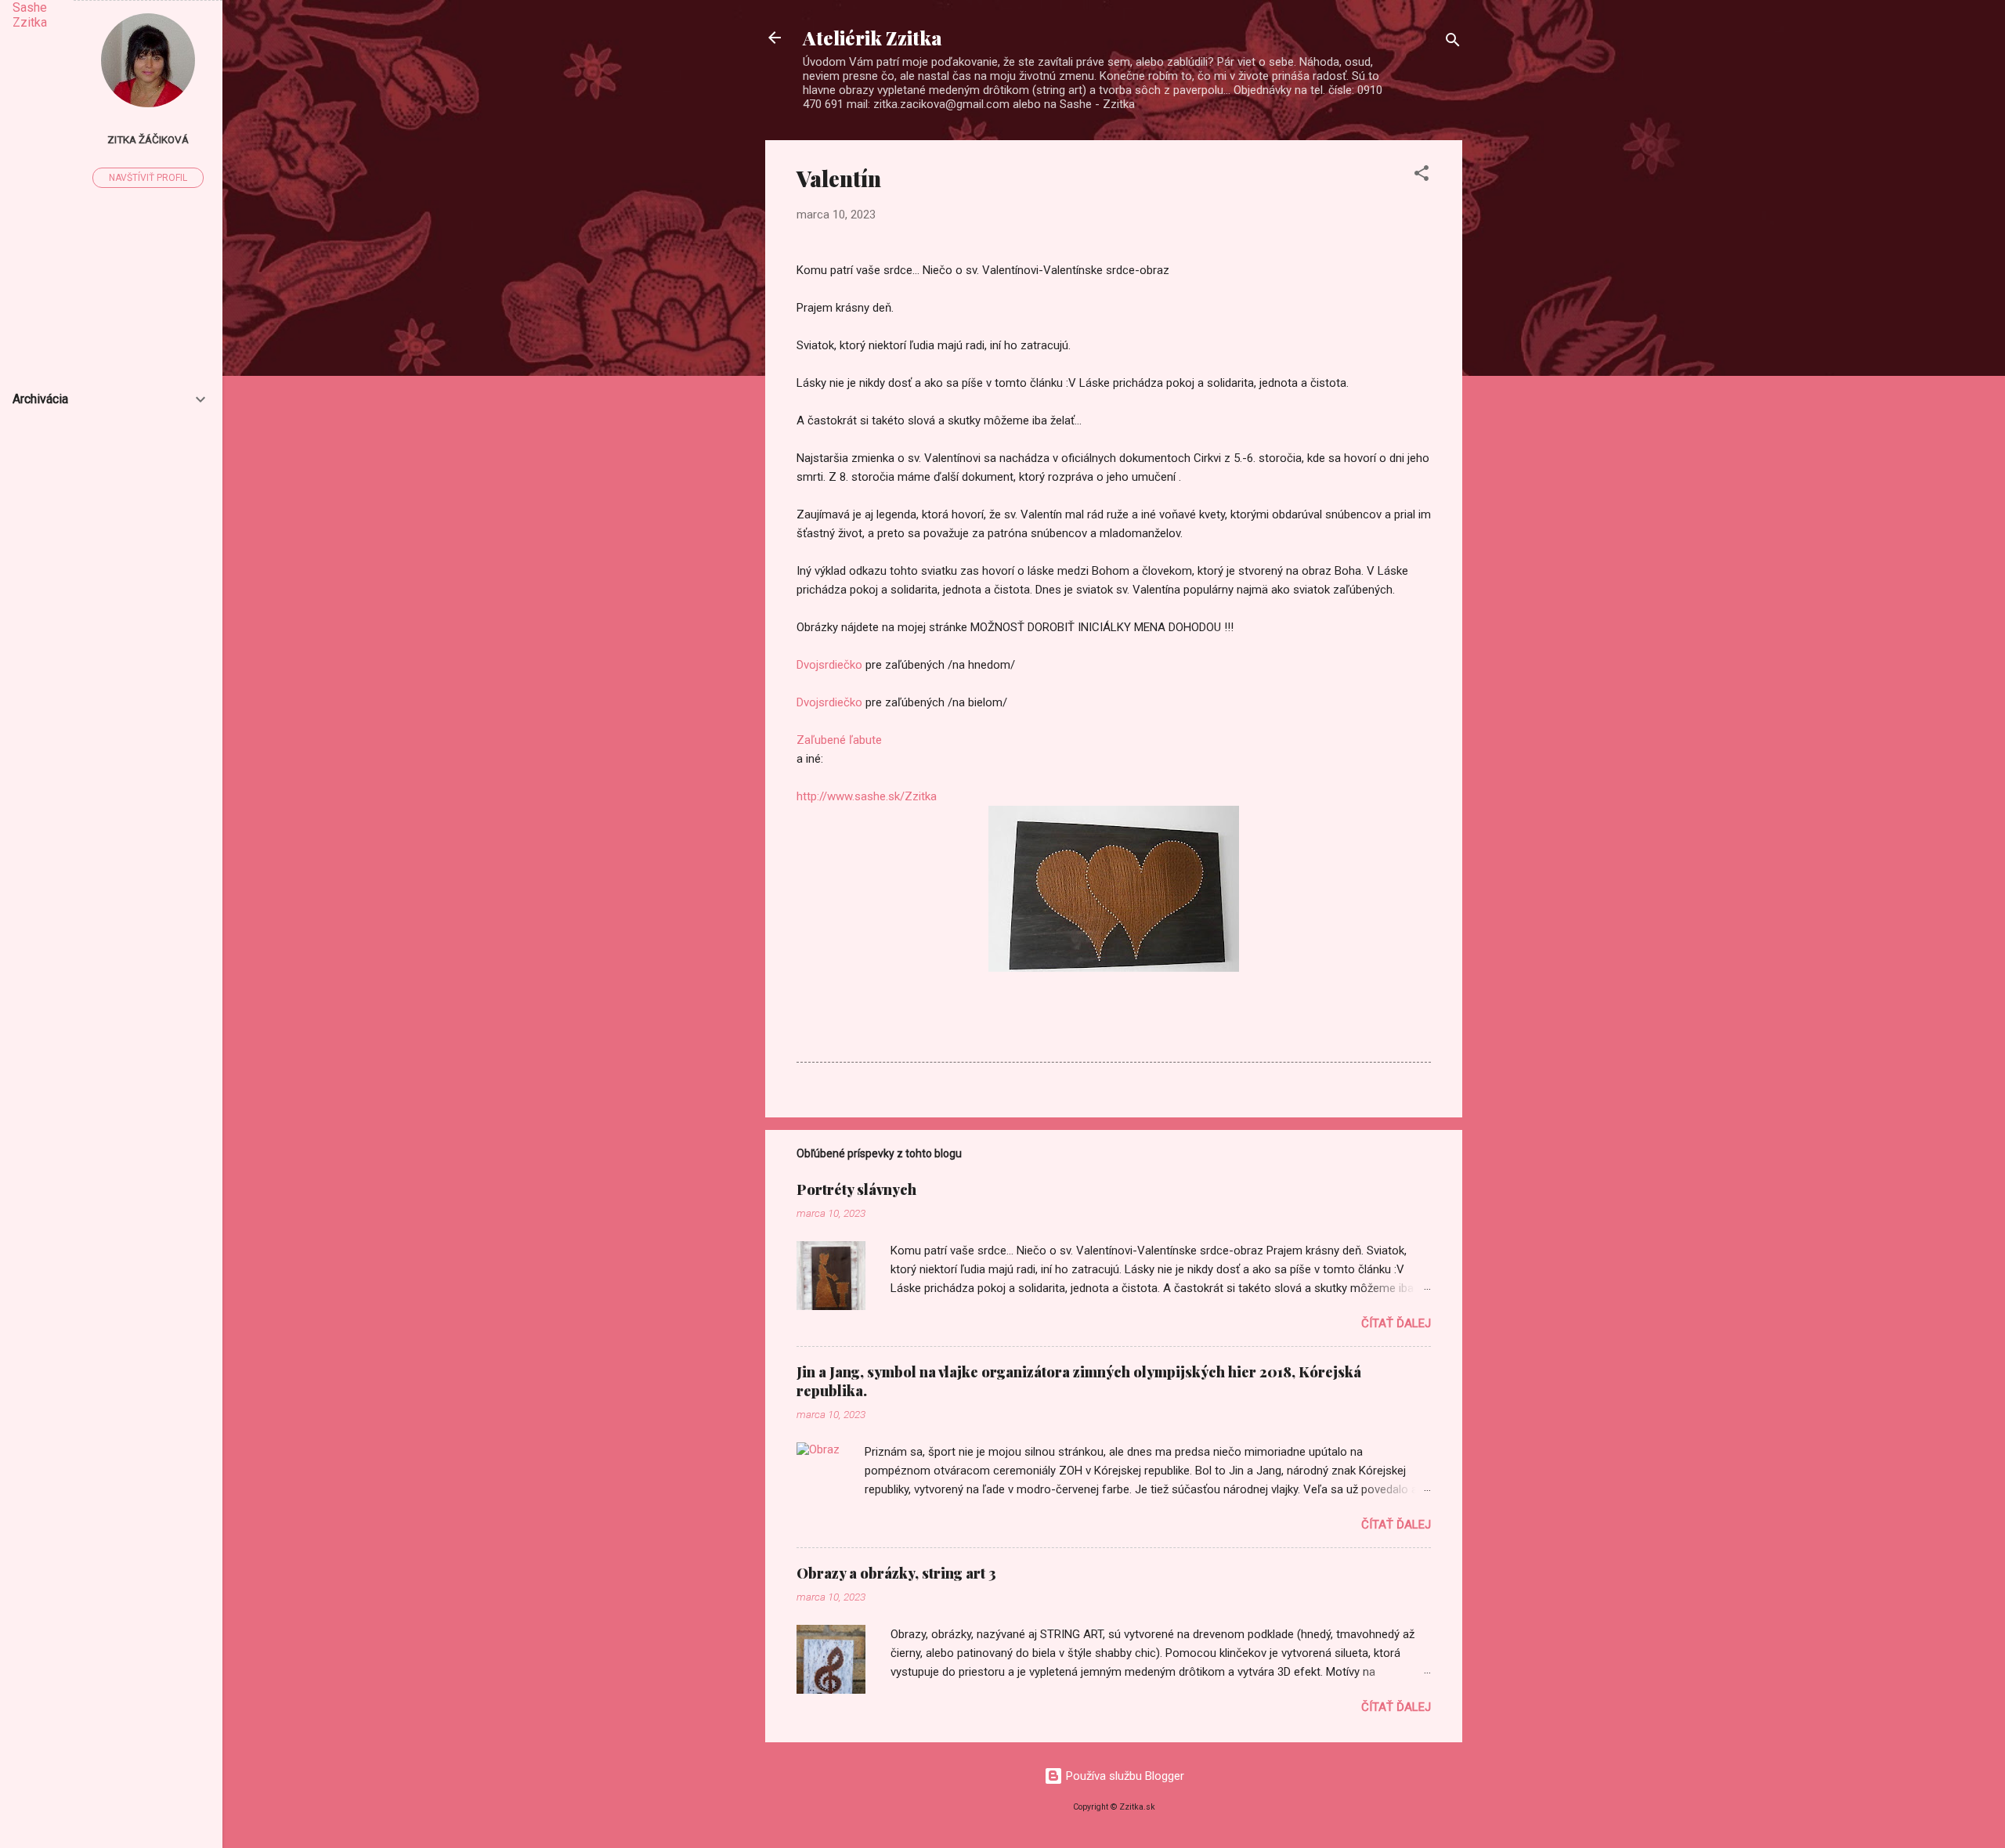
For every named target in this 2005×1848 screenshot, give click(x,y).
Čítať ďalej (1396, 1323)
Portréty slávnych (856, 1189)
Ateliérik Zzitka (872, 38)
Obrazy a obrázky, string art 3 (896, 1573)
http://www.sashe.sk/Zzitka (867, 796)
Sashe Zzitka (30, 15)
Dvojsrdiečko (829, 665)
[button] (1422, 176)
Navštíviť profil (148, 178)
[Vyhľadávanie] (1453, 43)
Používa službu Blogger (1124, 1776)
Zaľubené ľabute (839, 740)
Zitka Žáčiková (148, 139)
